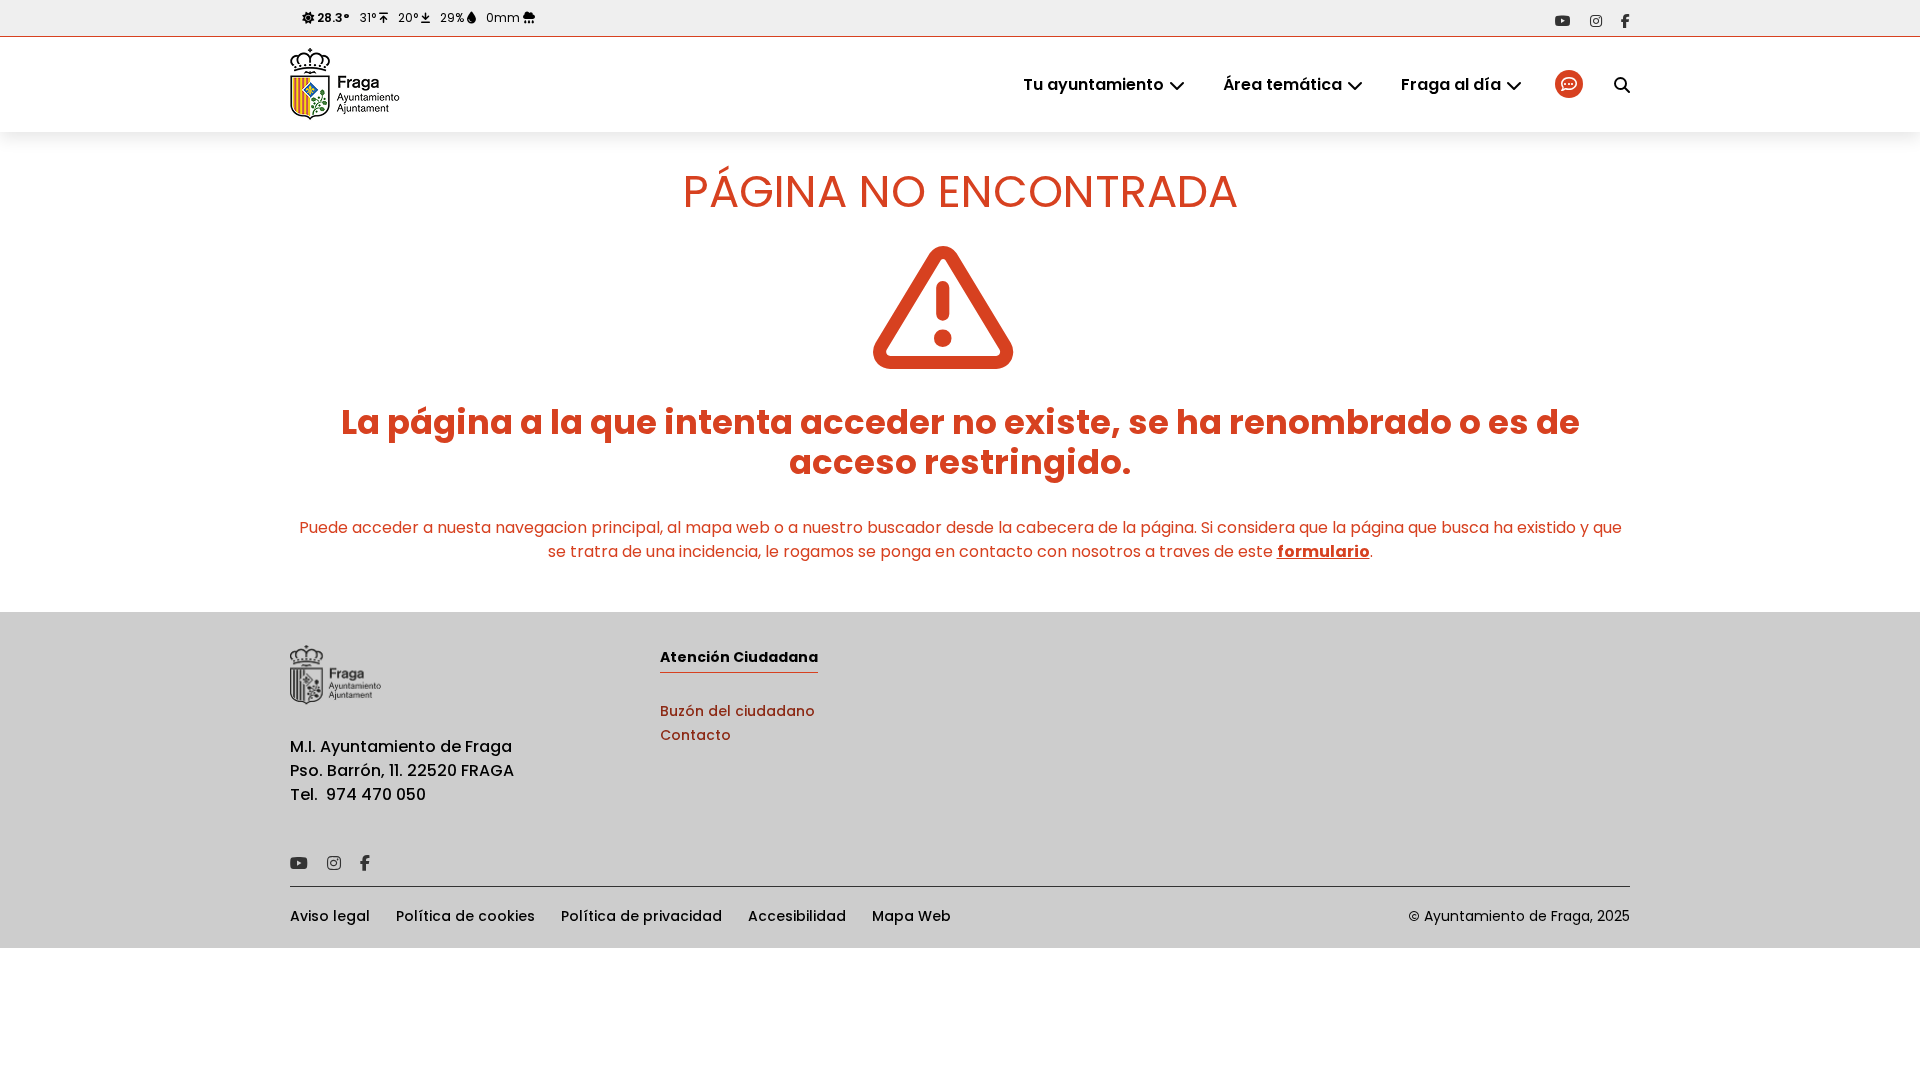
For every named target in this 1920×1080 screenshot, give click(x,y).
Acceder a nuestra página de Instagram (1596, 21)
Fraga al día (1451, 84)
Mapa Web (911, 916)
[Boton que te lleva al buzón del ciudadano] (1570, 84)
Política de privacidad (641, 916)
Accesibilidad (797, 916)
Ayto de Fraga (345, 85)
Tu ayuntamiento (1093, 84)
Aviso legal (330, 916)
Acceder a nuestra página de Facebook (1625, 21)
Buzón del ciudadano (737, 711)
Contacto (695, 735)
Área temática (1282, 84)
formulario (1323, 551)
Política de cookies (465, 916)
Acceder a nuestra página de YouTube (1563, 21)
